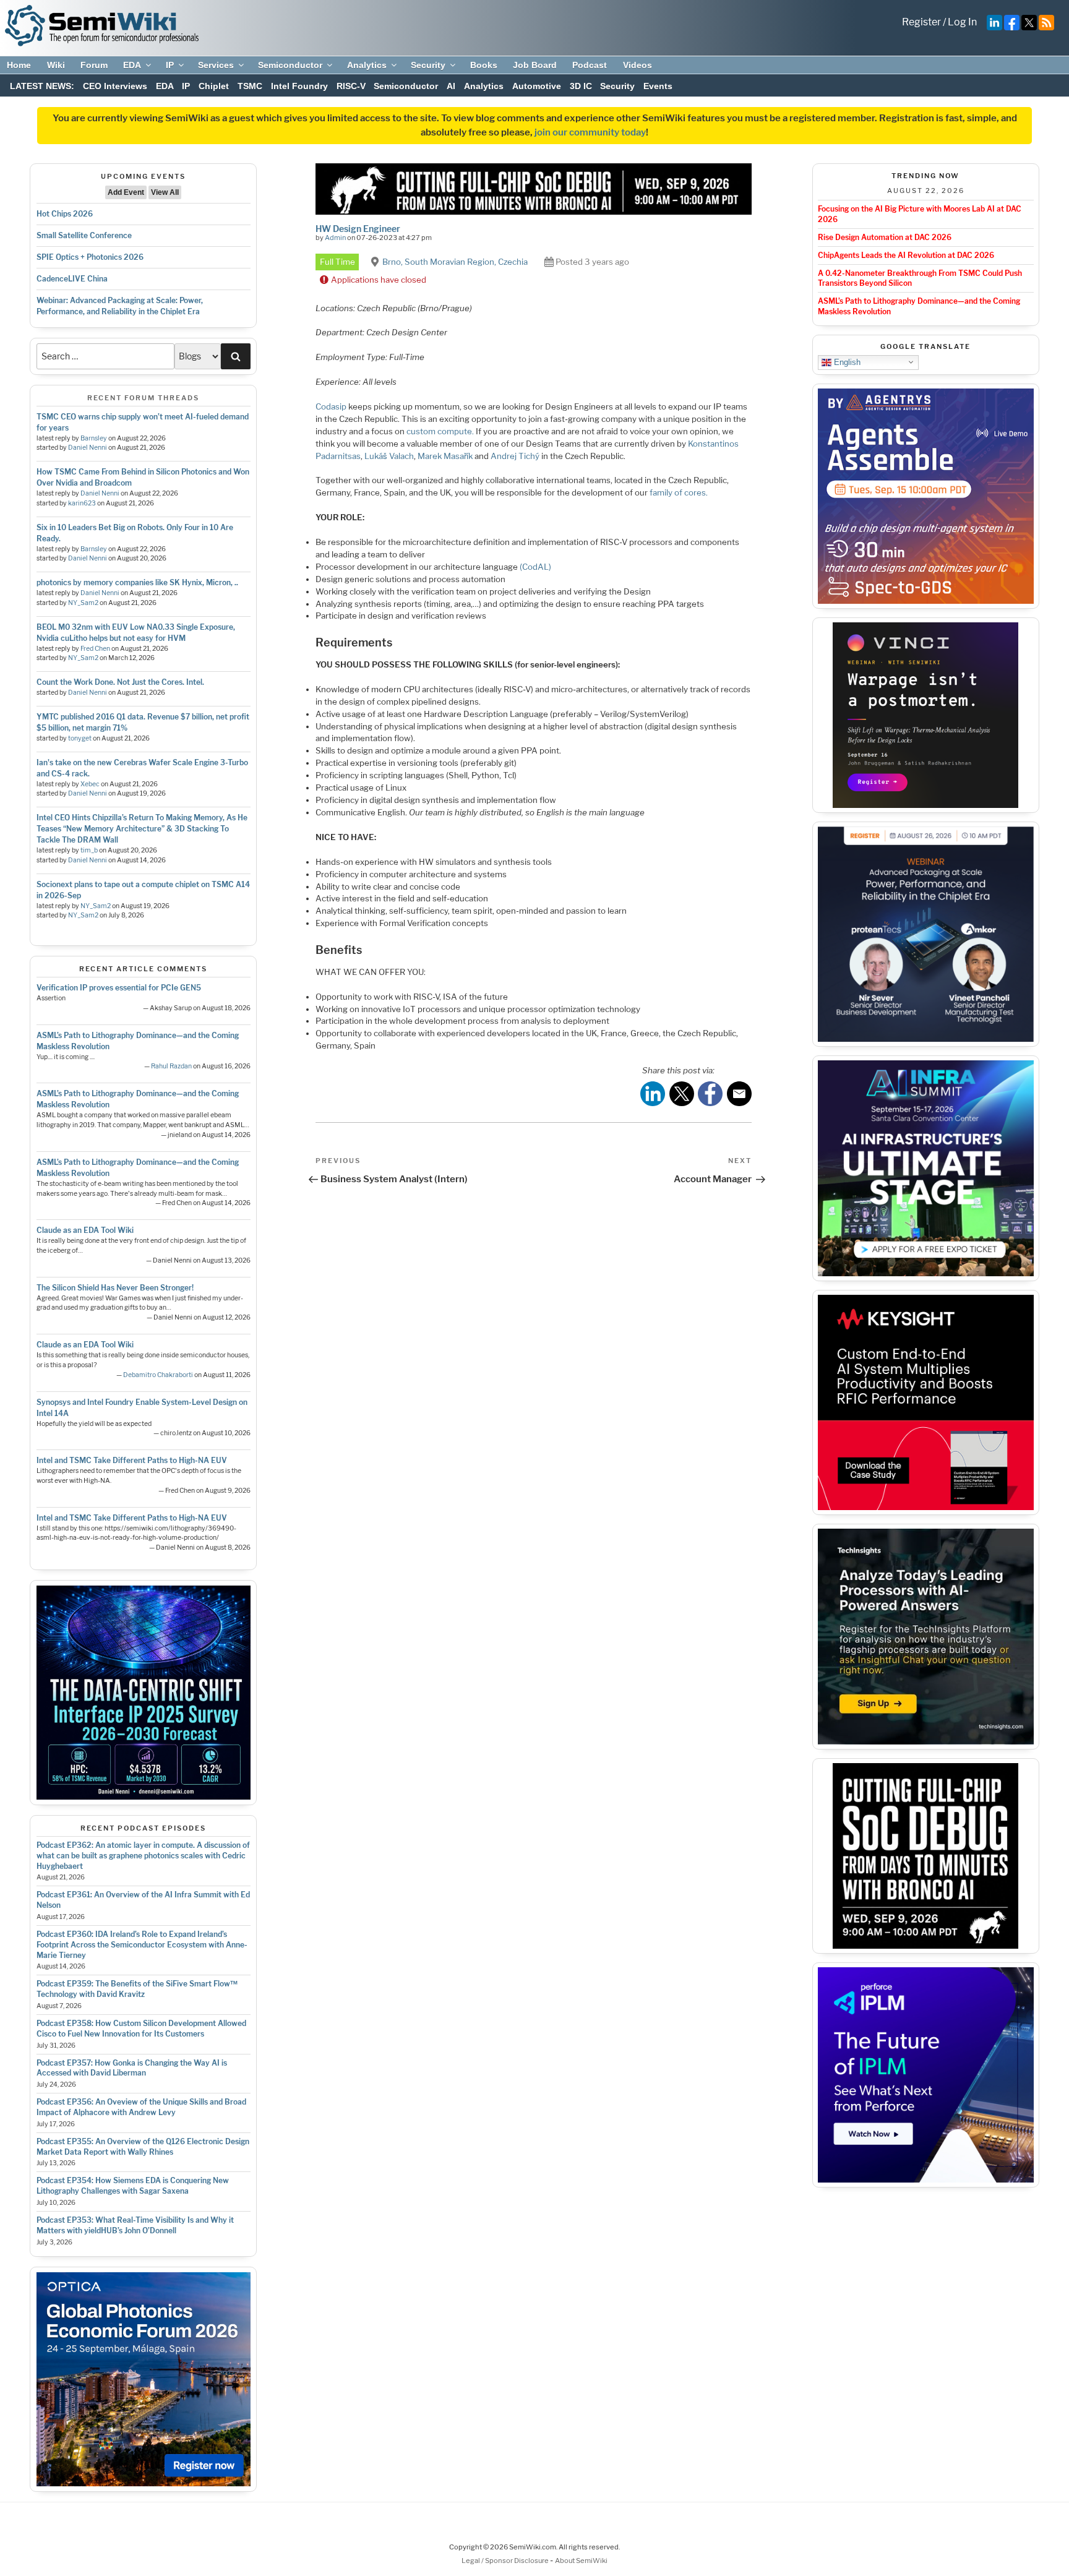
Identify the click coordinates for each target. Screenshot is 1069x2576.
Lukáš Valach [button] (389, 456)
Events (658, 86)
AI (451, 86)
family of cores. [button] (678, 492)
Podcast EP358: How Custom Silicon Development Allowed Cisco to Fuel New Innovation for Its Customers (141, 2029)
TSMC (250, 86)
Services (216, 65)
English (846, 362)
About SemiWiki (581, 2561)
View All (165, 192)
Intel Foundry (299, 86)
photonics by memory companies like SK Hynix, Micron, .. (137, 582)
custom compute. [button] (440, 431)
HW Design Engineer (358, 229)
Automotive (537, 86)
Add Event (126, 192)
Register (921, 22)
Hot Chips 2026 (65, 214)
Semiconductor (290, 65)
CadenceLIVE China (72, 279)
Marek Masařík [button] (445, 456)
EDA (132, 65)
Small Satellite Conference (84, 235)
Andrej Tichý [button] (515, 456)
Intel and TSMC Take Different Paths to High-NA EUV (132, 1460)
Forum (94, 65)
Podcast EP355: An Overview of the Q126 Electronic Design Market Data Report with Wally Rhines (143, 2147)
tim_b (89, 850)
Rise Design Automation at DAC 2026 (885, 237)
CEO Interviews (115, 86)
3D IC (581, 86)
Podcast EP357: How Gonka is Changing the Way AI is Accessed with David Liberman (132, 2068)
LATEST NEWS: (42, 86)
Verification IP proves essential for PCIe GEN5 (119, 988)
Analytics (367, 65)
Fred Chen (95, 649)
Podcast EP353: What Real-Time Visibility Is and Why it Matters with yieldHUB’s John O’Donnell (135, 2225)
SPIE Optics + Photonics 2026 (90, 257)
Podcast (590, 65)
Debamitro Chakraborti (158, 1375)
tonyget (80, 738)
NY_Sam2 (83, 603)
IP (170, 65)
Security (428, 65)
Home (19, 65)
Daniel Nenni (88, 448)
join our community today (590, 132)
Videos (638, 65)
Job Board (535, 65)
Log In (962, 22)
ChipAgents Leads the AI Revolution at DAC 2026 (906, 255)
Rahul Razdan (171, 1066)
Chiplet (214, 86)
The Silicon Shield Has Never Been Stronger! (115, 1288)
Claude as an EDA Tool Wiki (85, 1230)
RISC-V (351, 86)
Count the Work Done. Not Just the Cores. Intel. (120, 682)
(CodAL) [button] (535, 567)
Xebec (90, 784)
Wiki (56, 65)
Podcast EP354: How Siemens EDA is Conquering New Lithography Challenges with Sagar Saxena (133, 2186)
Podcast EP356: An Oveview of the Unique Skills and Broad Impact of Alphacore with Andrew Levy (141, 2107)
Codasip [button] (331, 406)
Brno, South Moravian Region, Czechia (455, 262)
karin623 (82, 503)
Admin (335, 238)
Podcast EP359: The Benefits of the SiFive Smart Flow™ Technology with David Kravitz (137, 1989)
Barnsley (94, 438)
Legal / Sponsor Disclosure (506, 2561)
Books (484, 65)
